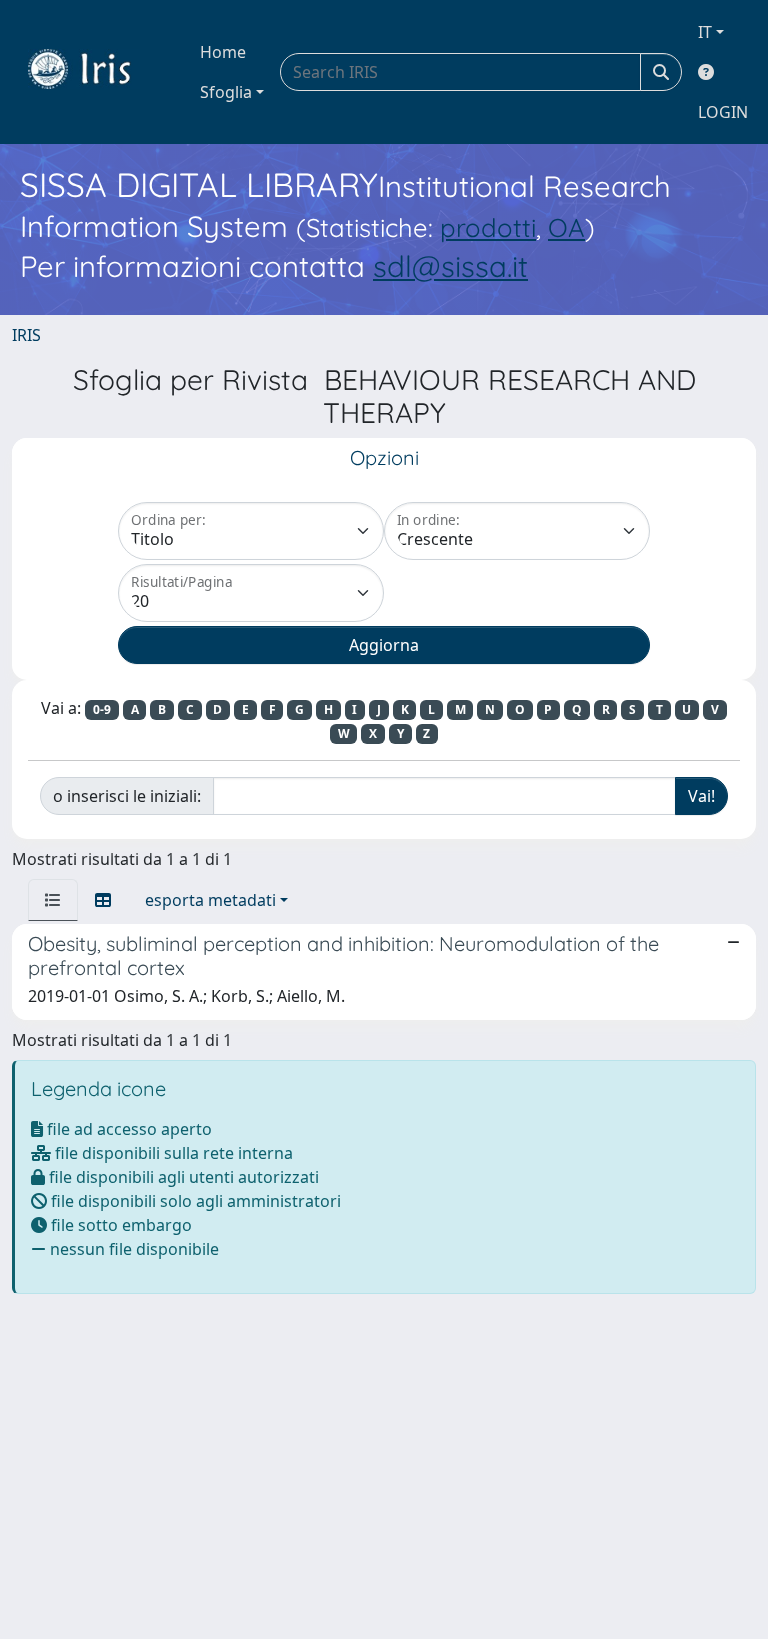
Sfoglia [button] (226, 92)
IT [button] (705, 32)
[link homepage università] (94, 72)
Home (223, 52)
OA (566, 227)
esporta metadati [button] (210, 900)
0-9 (102, 709)
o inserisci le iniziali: (127, 796)
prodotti (488, 227)
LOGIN (723, 112)
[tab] (53, 900)
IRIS (26, 335)
